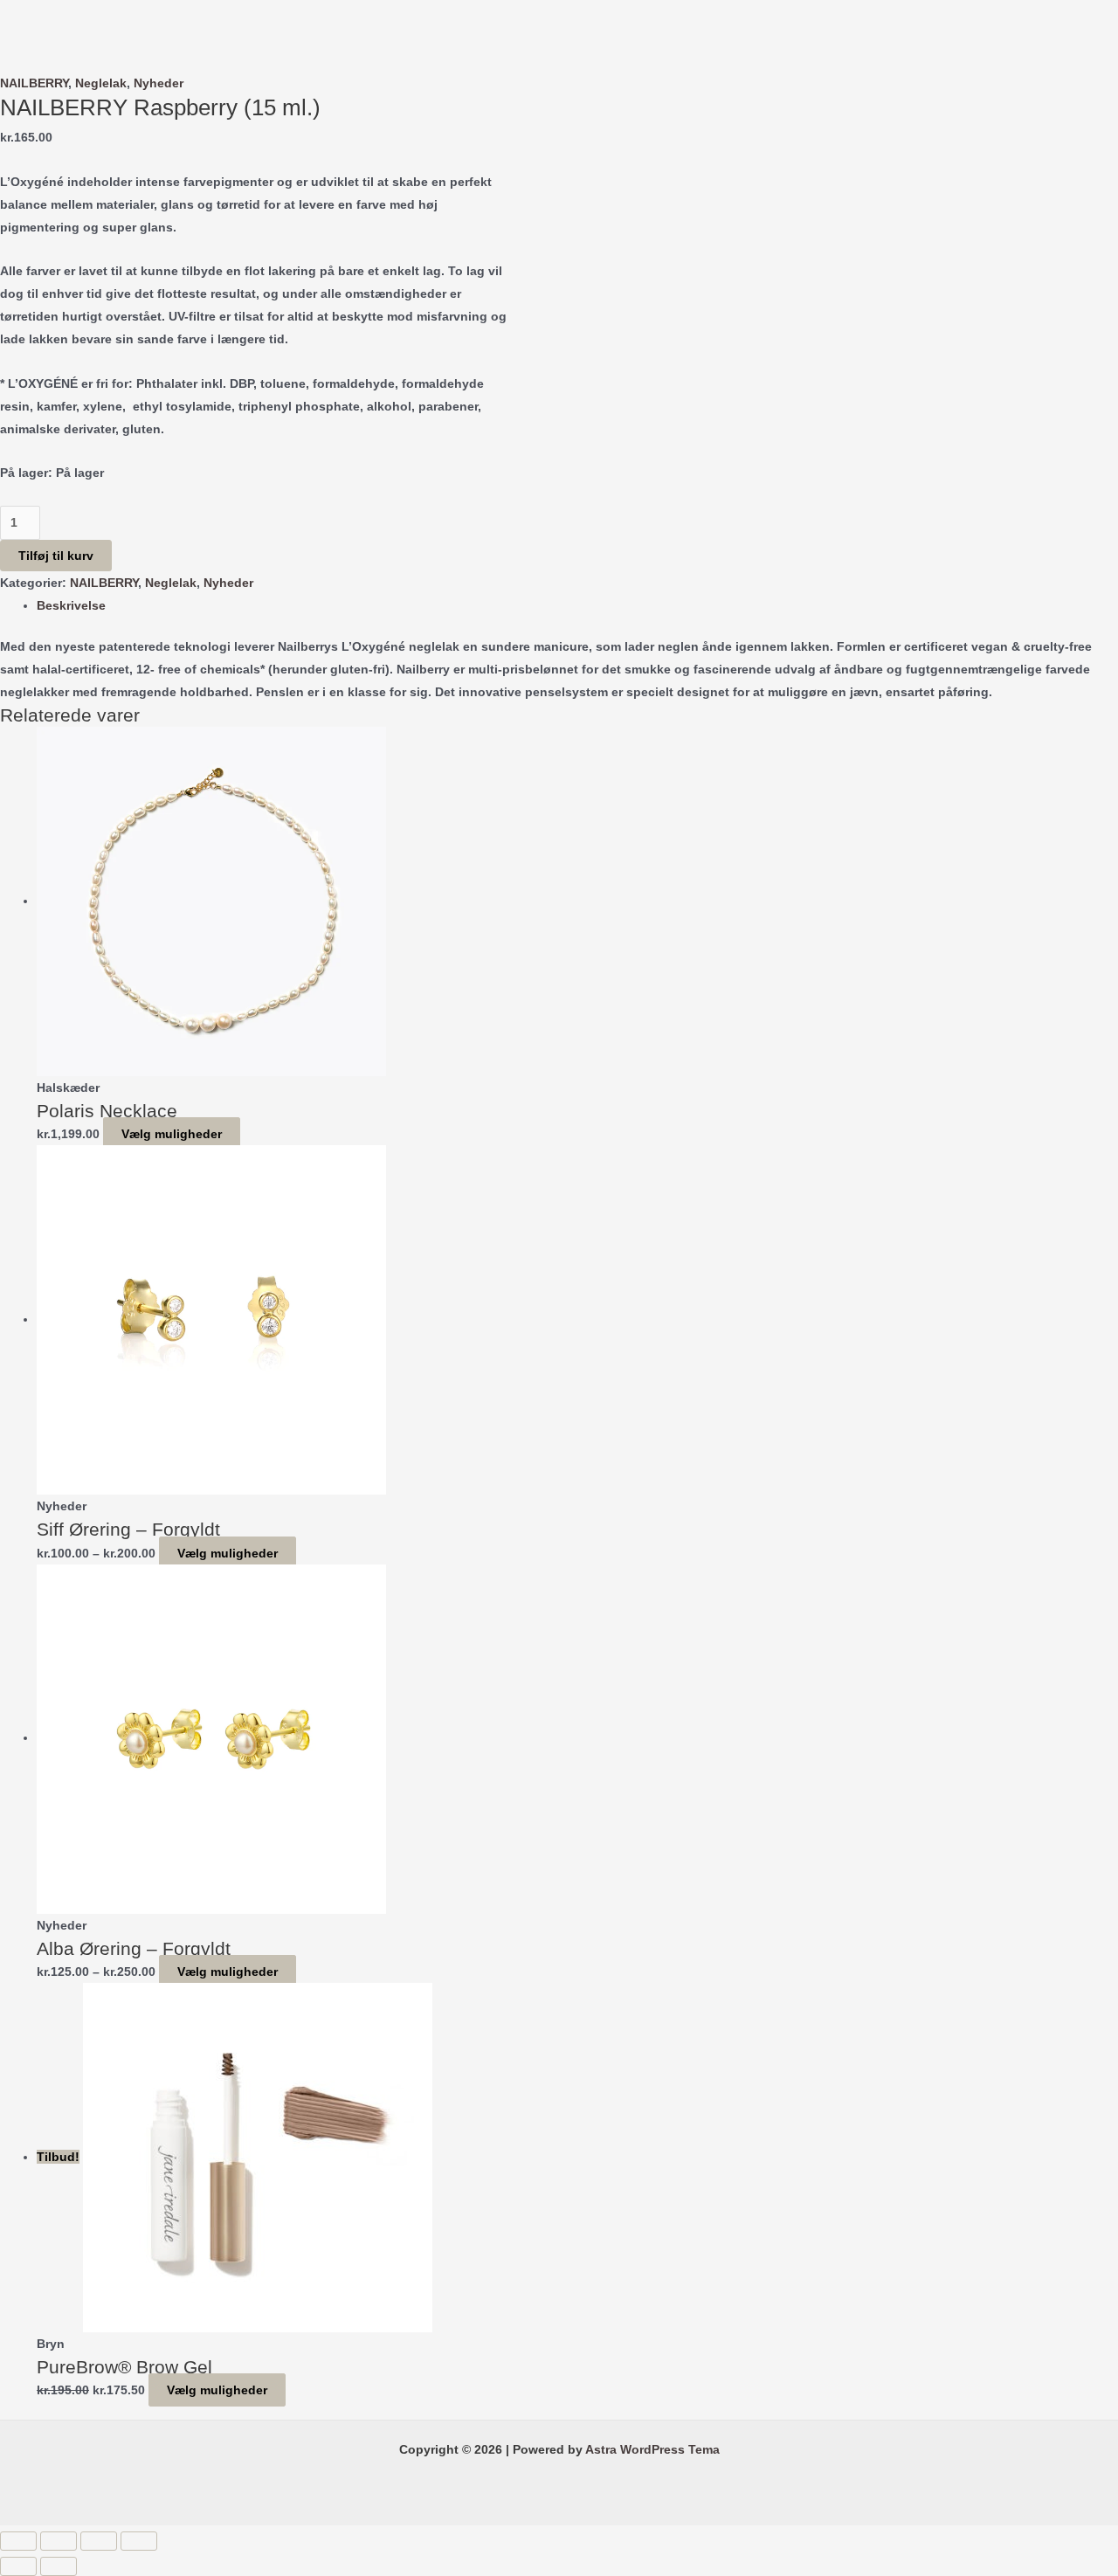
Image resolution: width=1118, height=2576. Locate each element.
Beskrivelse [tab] (71, 605)
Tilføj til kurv (56, 556)
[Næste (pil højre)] (59, 2566)
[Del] (99, 2541)
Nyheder (159, 83)
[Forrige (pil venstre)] (18, 2566)
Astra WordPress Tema (652, 2449)
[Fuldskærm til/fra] (59, 2541)
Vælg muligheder (172, 1134)
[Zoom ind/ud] (18, 2541)
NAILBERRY (34, 83)
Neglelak (101, 83)
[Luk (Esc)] (139, 2541)
